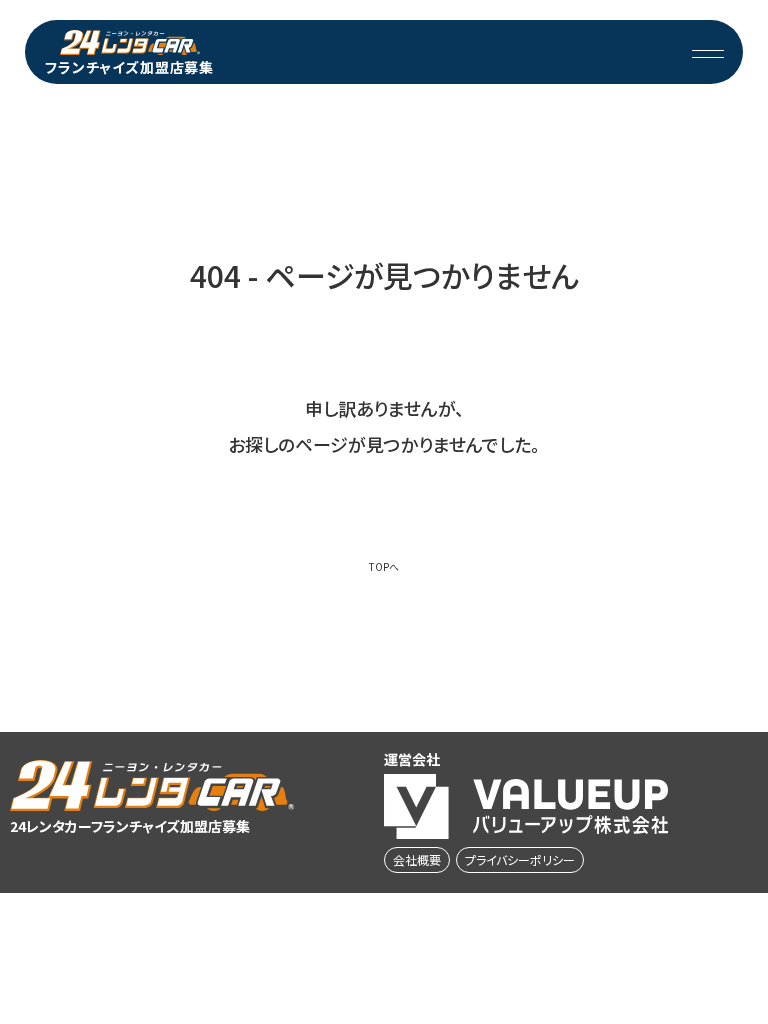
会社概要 (417, 859)
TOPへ (384, 567)
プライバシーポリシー (520, 859)
